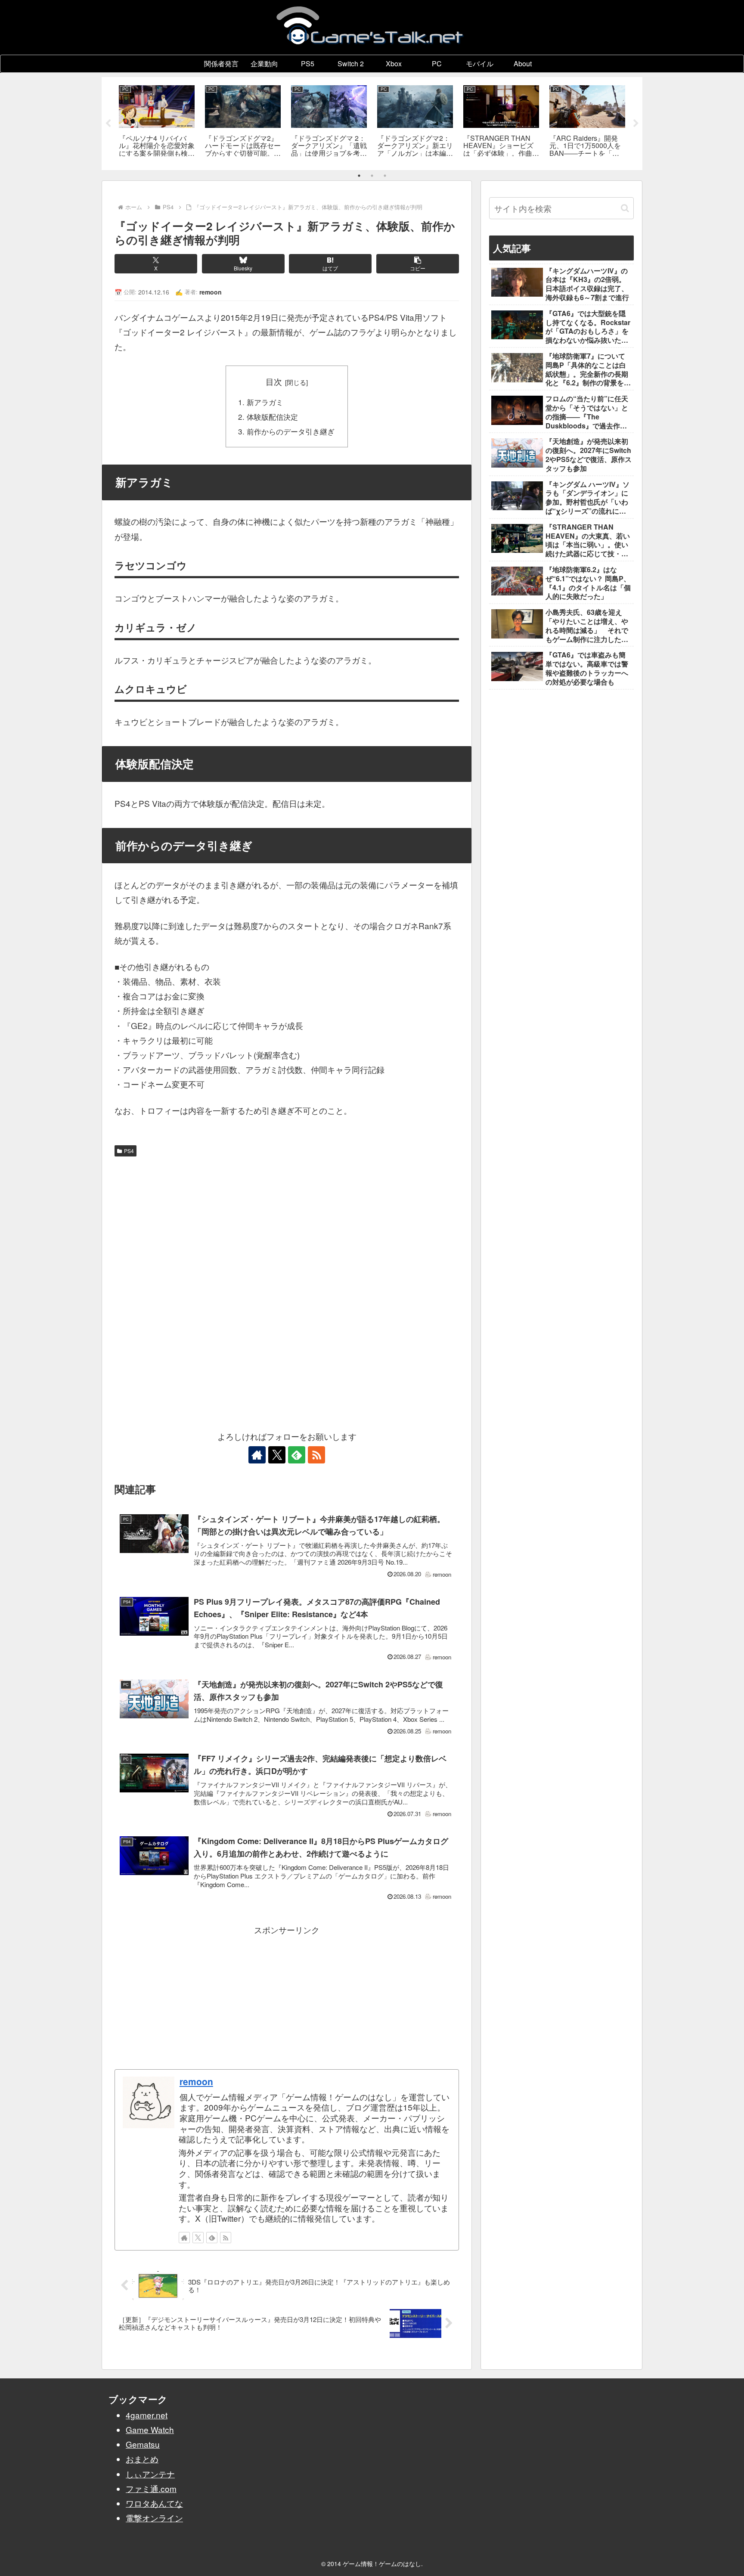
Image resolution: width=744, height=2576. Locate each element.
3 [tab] (385, 176)
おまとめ (142, 2459)
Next (636, 124)
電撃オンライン (154, 2518)
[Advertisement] (287, 1225)
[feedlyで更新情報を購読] (297, 1455)
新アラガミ (265, 402)
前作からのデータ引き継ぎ (291, 431)
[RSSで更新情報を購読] (316, 1455)
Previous (108, 124)
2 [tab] (372, 176)
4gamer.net (147, 2415)
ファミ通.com (151, 2488)
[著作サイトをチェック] (257, 1455)
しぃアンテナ (150, 2474)
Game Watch (150, 2429)
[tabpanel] (157, 122)
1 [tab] (359, 176)
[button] (418, 264)
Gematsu (143, 2444)
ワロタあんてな (154, 2503)
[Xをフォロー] (277, 1455)
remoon (196, 2081)
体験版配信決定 (272, 417)
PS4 (129, 1151)
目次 (274, 381)
